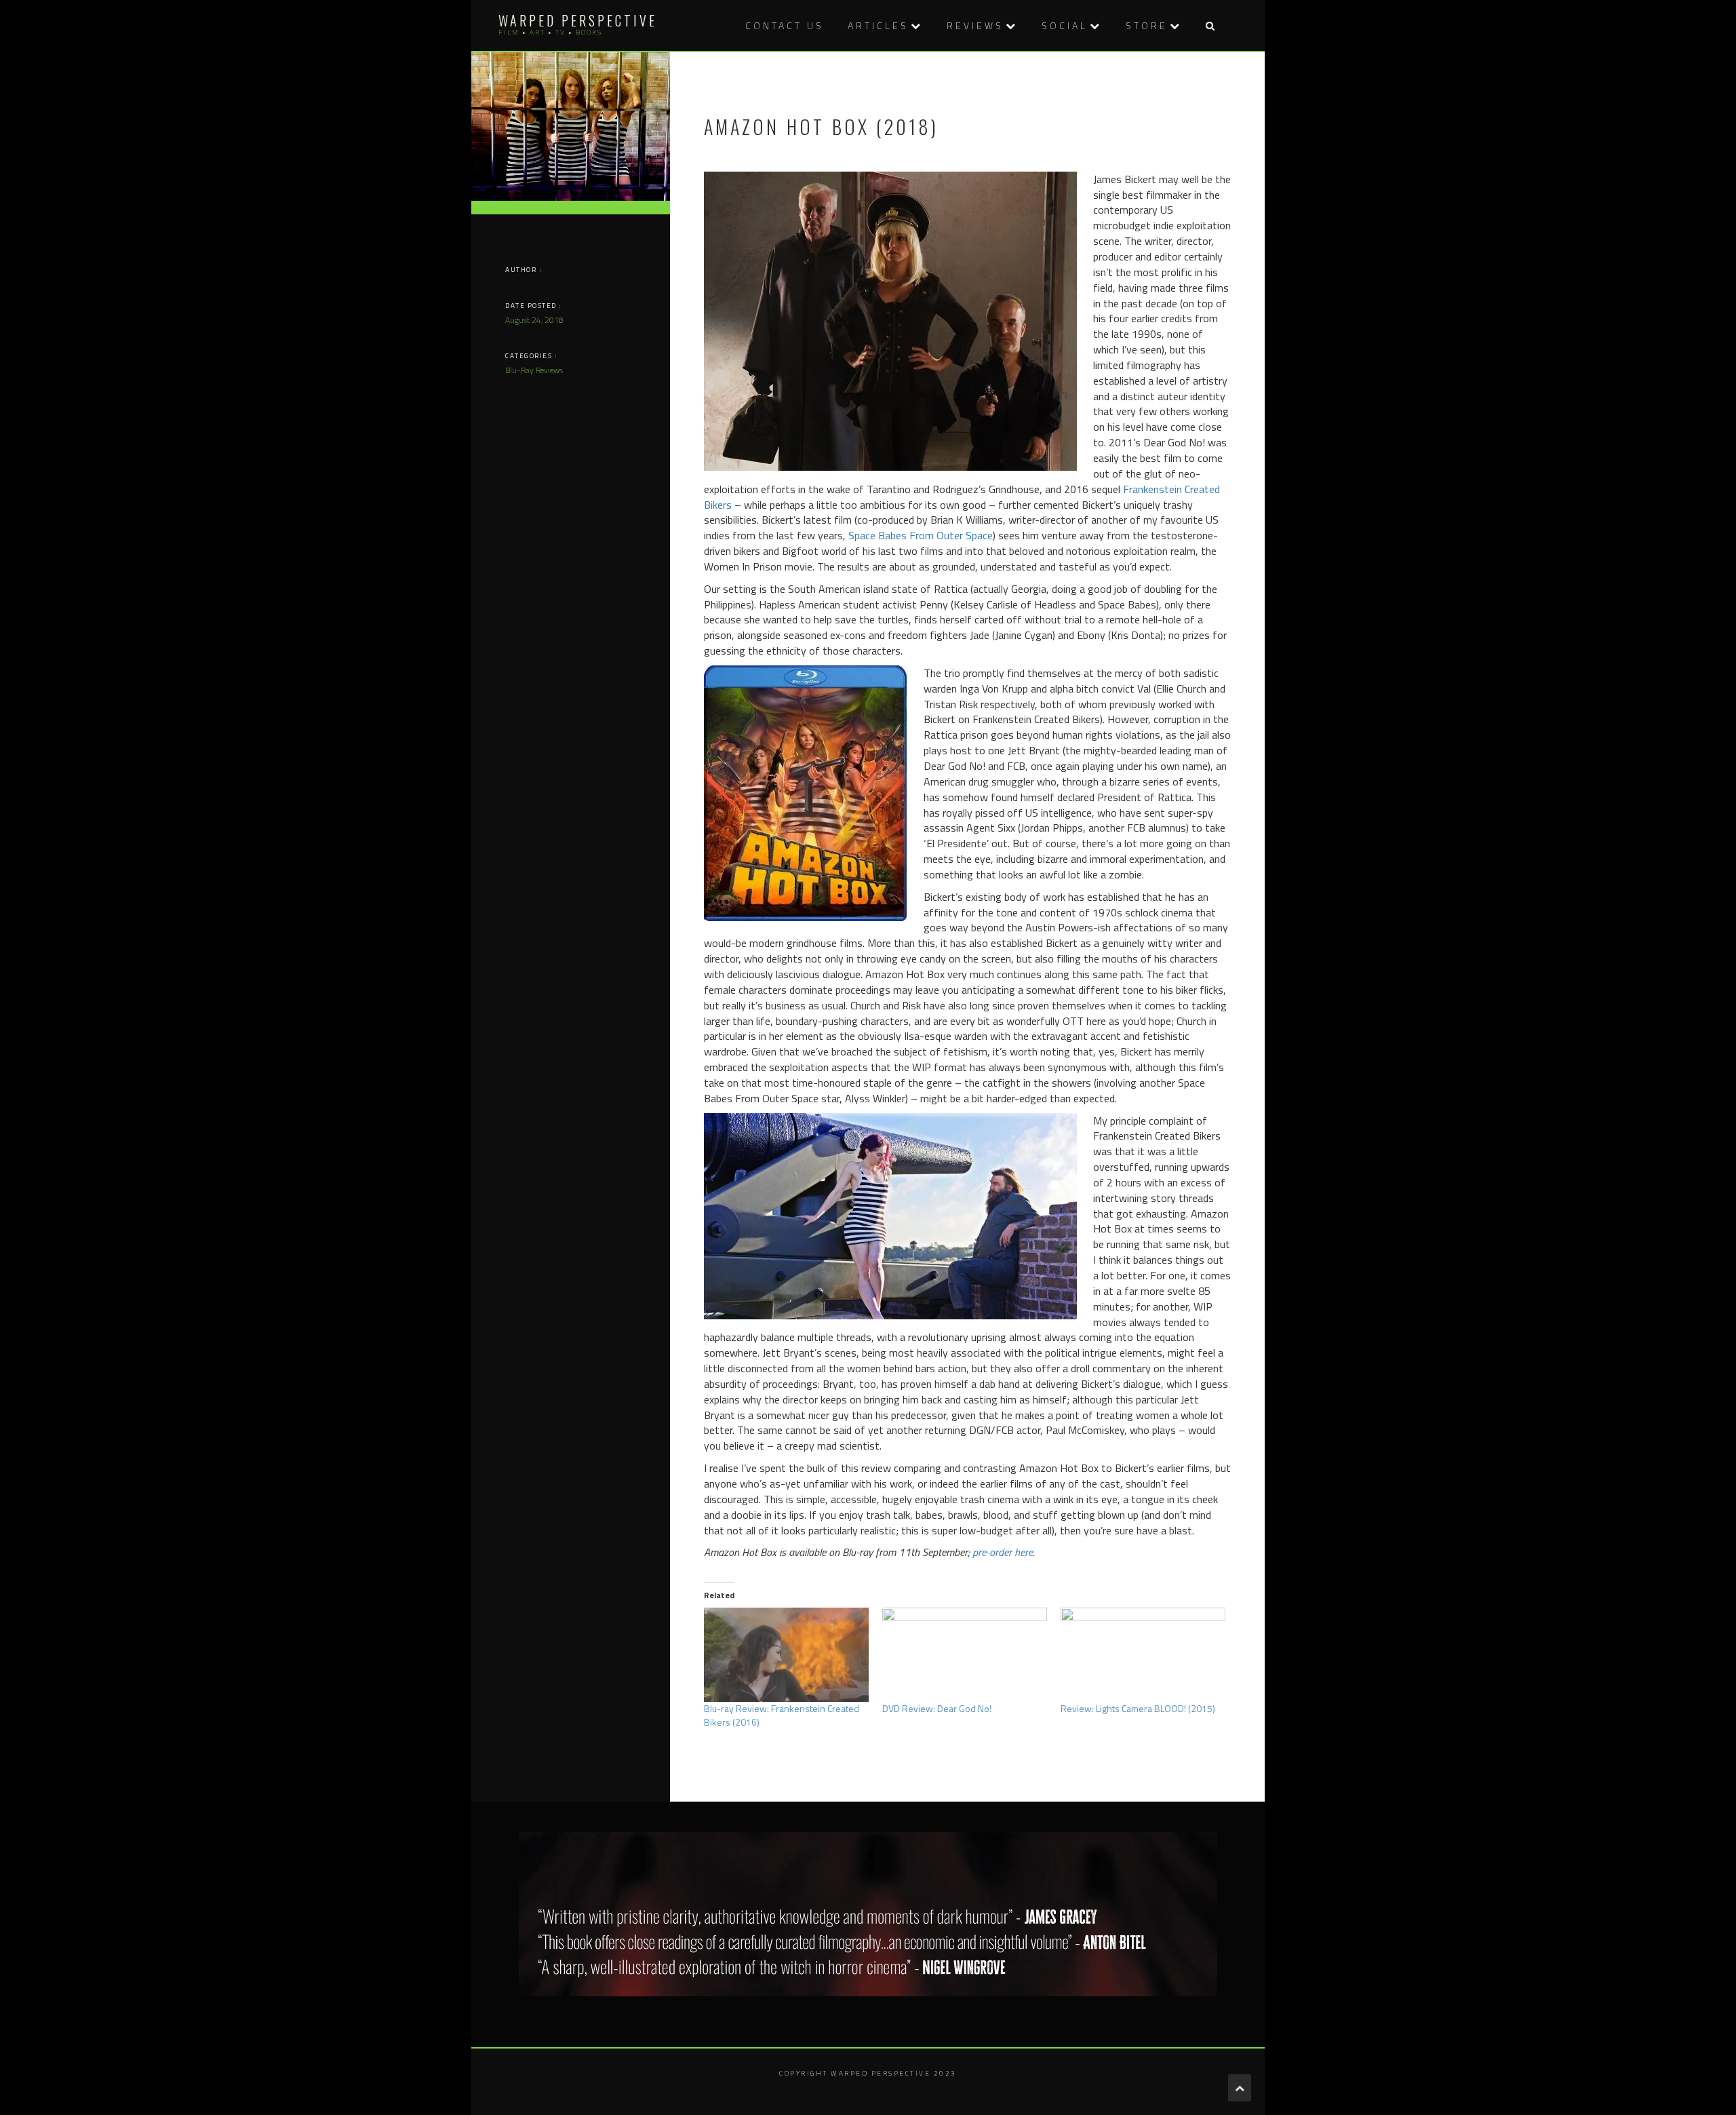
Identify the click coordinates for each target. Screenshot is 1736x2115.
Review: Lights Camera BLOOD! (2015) (1138, 1708)
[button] (1210, 25)
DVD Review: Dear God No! (937, 1708)
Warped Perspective (578, 20)
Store (1147, 25)
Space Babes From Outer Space (921, 535)
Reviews (975, 25)
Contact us (785, 25)
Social (1065, 25)
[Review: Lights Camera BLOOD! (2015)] (1143, 1655)
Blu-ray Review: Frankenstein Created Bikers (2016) (782, 1715)
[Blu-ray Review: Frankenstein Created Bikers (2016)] (786, 1655)
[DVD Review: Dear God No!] (965, 1655)
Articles (878, 25)
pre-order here (1003, 1552)
